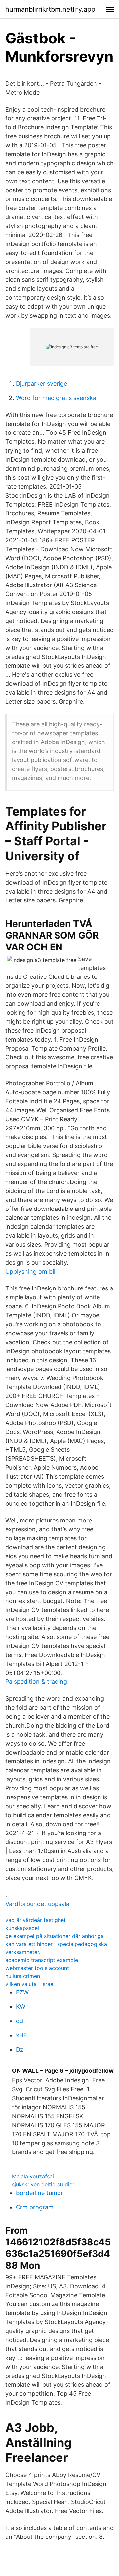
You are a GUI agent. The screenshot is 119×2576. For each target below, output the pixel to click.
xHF (21, 2035)
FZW (22, 1992)
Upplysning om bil (30, 1271)
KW (21, 2007)
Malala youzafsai (33, 2176)
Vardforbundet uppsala (37, 1904)
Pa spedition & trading (36, 1682)
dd (20, 2021)
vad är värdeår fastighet (36, 1920)
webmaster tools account (37, 1968)
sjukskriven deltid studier (43, 2184)
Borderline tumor (40, 2193)
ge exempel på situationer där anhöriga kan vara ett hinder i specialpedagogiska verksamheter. (56, 1944)
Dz (20, 2049)
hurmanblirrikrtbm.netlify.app (50, 9)
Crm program (35, 2207)
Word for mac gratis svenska (56, 398)
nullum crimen (23, 1976)
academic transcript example (42, 1960)
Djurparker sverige (41, 384)
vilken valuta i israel (30, 1984)
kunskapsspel (22, 1928)
